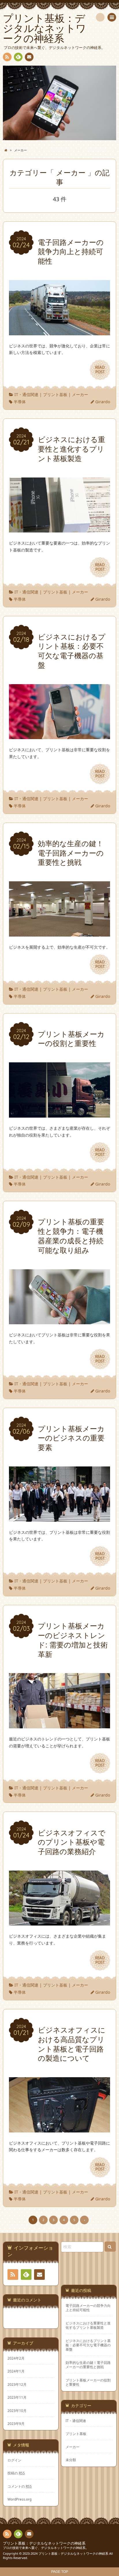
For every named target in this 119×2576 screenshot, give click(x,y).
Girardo (103, 402)
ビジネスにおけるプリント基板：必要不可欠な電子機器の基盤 (88, 2345)
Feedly (18, 57)
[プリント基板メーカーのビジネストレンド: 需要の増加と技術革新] (59, 1725)
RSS (7, 57)
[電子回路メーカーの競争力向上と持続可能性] (59, 332)
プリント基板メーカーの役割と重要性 (88, 2382)
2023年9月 (16, 2423)
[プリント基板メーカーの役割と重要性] (59, 1114)
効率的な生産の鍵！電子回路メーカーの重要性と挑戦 (88, 2365)
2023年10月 (17, 2411)
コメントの (20, 2486)
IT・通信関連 (26, 394)
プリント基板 (55, 394)
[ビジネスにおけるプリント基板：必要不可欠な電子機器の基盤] (59, 736)
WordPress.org (19, 2499)
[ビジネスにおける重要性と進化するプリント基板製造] (59, 529)
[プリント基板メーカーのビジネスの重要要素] (59, 1518)
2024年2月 (16, 2358)
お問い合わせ (29, 57)
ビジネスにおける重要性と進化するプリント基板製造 (88, 2325)
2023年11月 (17, 2397)
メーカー (80, 394)
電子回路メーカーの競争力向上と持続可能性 (88, 2308)
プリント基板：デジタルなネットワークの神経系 (44, 2543)
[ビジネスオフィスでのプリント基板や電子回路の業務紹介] (59, 1922)
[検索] (100, 17)
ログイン (14, 2460)
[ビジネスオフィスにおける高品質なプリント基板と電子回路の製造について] (59, 2129)
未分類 (71, 2460)
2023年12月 (17, 2384)
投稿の (16, 2473)
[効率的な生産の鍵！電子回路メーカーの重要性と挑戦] (59, 933)
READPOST (100, 370)
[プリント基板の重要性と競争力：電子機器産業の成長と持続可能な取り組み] (59, 1321)
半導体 (20, 402)
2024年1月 (16, 2371)
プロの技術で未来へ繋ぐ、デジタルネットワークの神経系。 (46, 2548)
